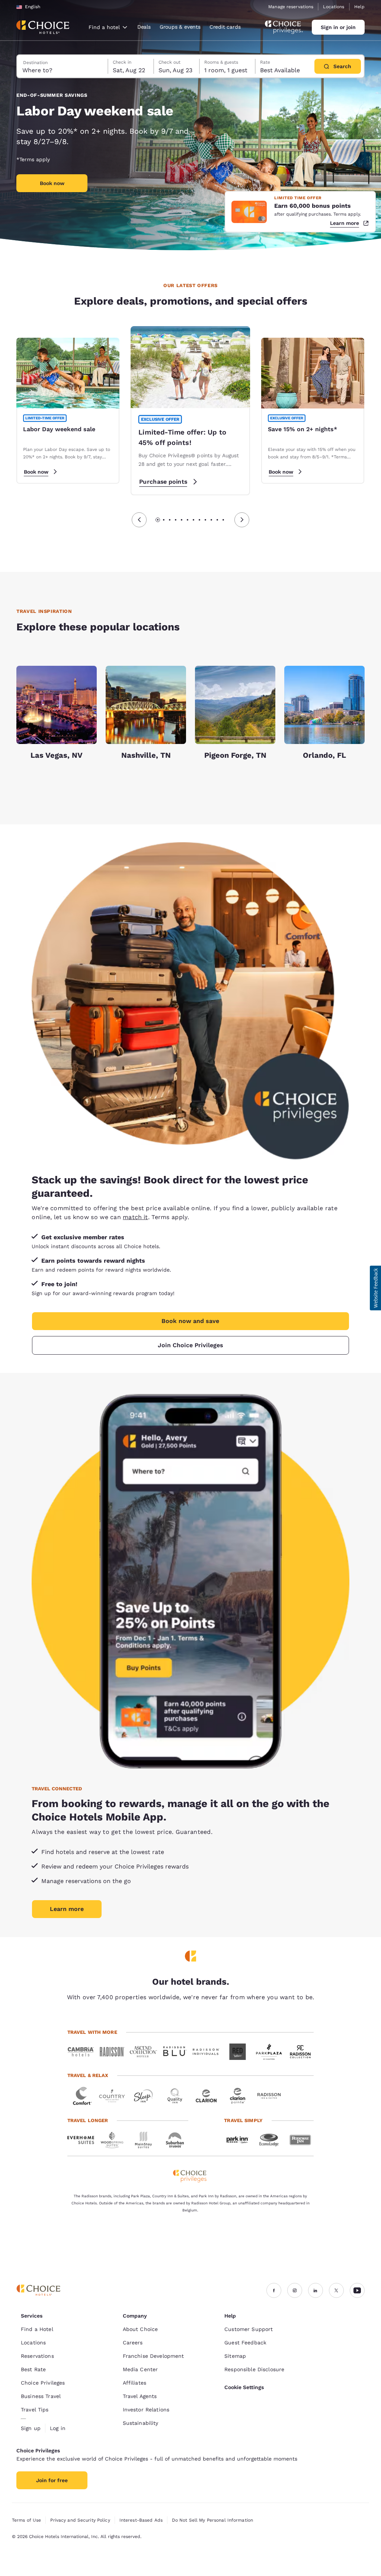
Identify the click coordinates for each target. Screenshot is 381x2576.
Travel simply (243, 2120)
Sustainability (141, 2423)
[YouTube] (357, 2290)
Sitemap (235, 2356)
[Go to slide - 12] (223, 520)
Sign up (31, 2428)
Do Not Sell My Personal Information (212, 2520)
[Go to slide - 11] (217, 520)
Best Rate (33, 2369)
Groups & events (180, 27)
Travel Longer (88, 2120)
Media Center (140, 2369)
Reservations (37, 2356)
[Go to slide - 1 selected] (158, 520)
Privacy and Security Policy (80, 2520)
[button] (375, 1288)
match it (135, 1217)
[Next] (242, 520)
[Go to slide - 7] (193, 520)
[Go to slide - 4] (176, 520)
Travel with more (92, 2032)
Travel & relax (88, 2075)
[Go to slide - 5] (182, 520)
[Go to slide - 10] (211, 520)
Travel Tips (35, 2410)
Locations (334, 7)
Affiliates (135, 2383)
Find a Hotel (37, 2329)
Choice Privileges (43, 2383)
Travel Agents (140, 2396)
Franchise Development (153, 2356)
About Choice (140, 2329)
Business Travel (41, 2396)
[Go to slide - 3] (170, 520)
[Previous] (139, 520)
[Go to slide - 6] (188, 520)
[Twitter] (336, 2290)
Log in (58, 2428)
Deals (144, 27)
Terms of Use (26, 2520)
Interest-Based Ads (141, 2520)
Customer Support (249, 2329)
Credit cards (225, 27)
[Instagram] (295, 2290)
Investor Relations (146, 2410)
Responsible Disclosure (254, 2369)
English (33, 7)
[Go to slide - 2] (164, 520)
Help (359, 7)
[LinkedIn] (316, 2290)
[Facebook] (274, 2290)
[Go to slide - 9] (205, 520)
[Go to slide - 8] (199, 520)
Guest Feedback (245, 2343)
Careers (133, 2343)
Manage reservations (291, 7)
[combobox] (108, 27)
